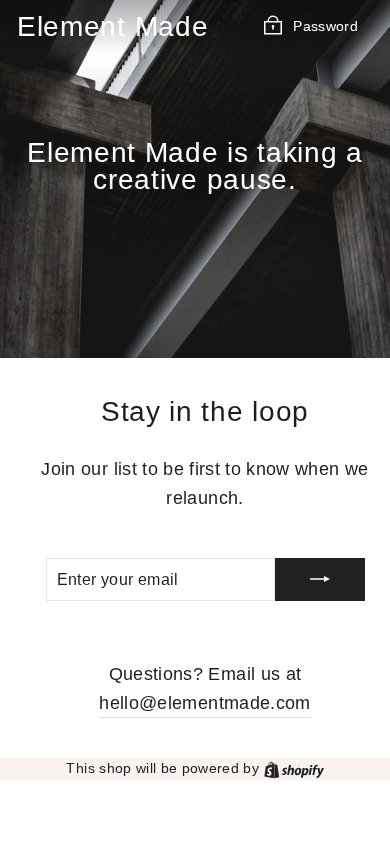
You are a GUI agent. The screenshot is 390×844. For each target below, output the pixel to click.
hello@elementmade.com (204, 703)
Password (325, 25)
